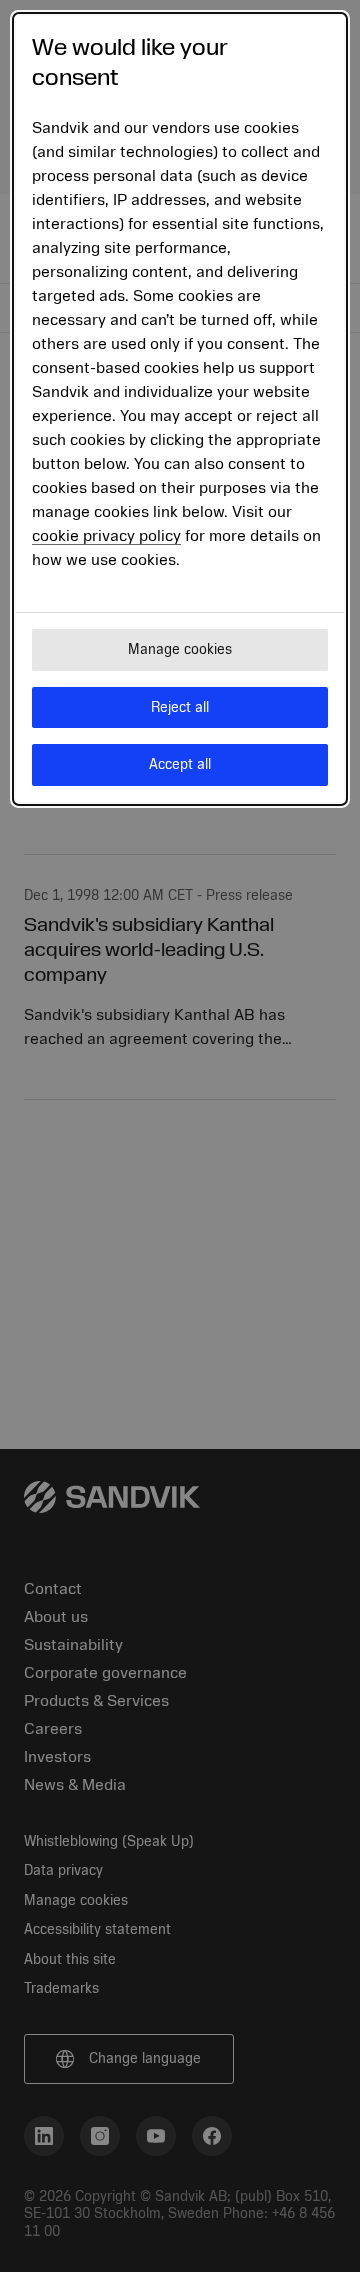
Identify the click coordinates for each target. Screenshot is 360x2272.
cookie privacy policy (106, 536)
